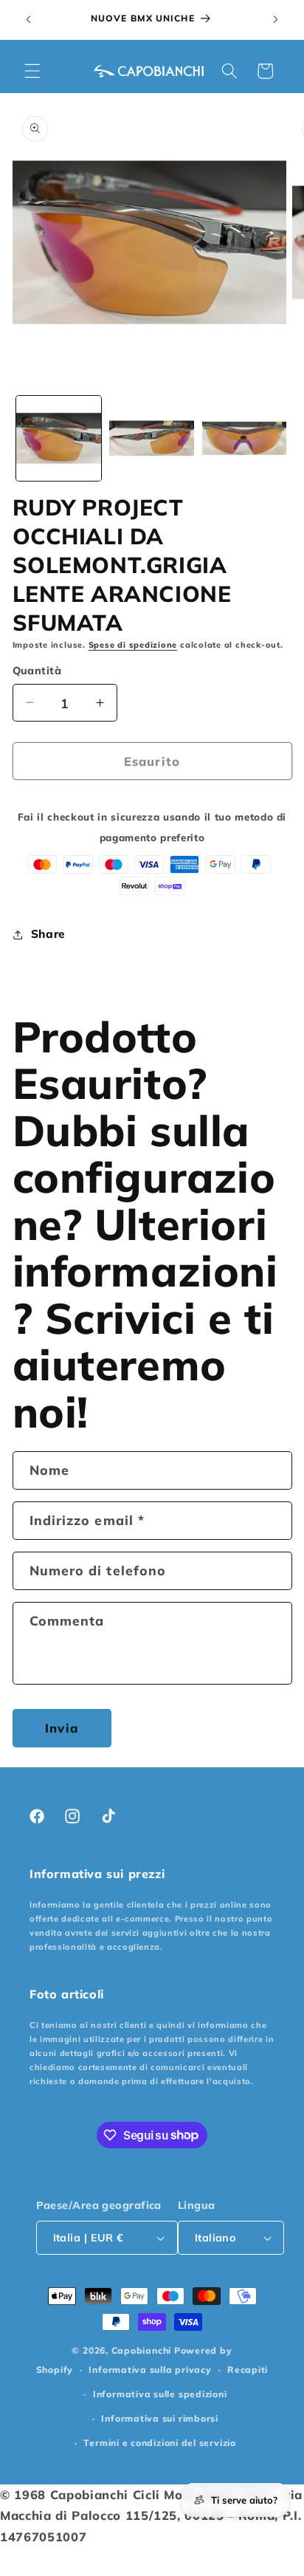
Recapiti (248, 2370)
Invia (62, 1728)
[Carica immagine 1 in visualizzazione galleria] (59, 438)
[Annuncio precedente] (29, 20)
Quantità (37, 671)
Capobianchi (141, 2350)
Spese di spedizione (133, 645)
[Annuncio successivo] (276, 20)
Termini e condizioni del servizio (159, 2443)
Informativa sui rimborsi (159, 2418)
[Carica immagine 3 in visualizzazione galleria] (245, 438)
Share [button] (48, 934)
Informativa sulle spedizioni (160, 2394)
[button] (32, 71)
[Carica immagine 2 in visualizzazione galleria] (152, 438)
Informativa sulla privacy (150, 2370)
